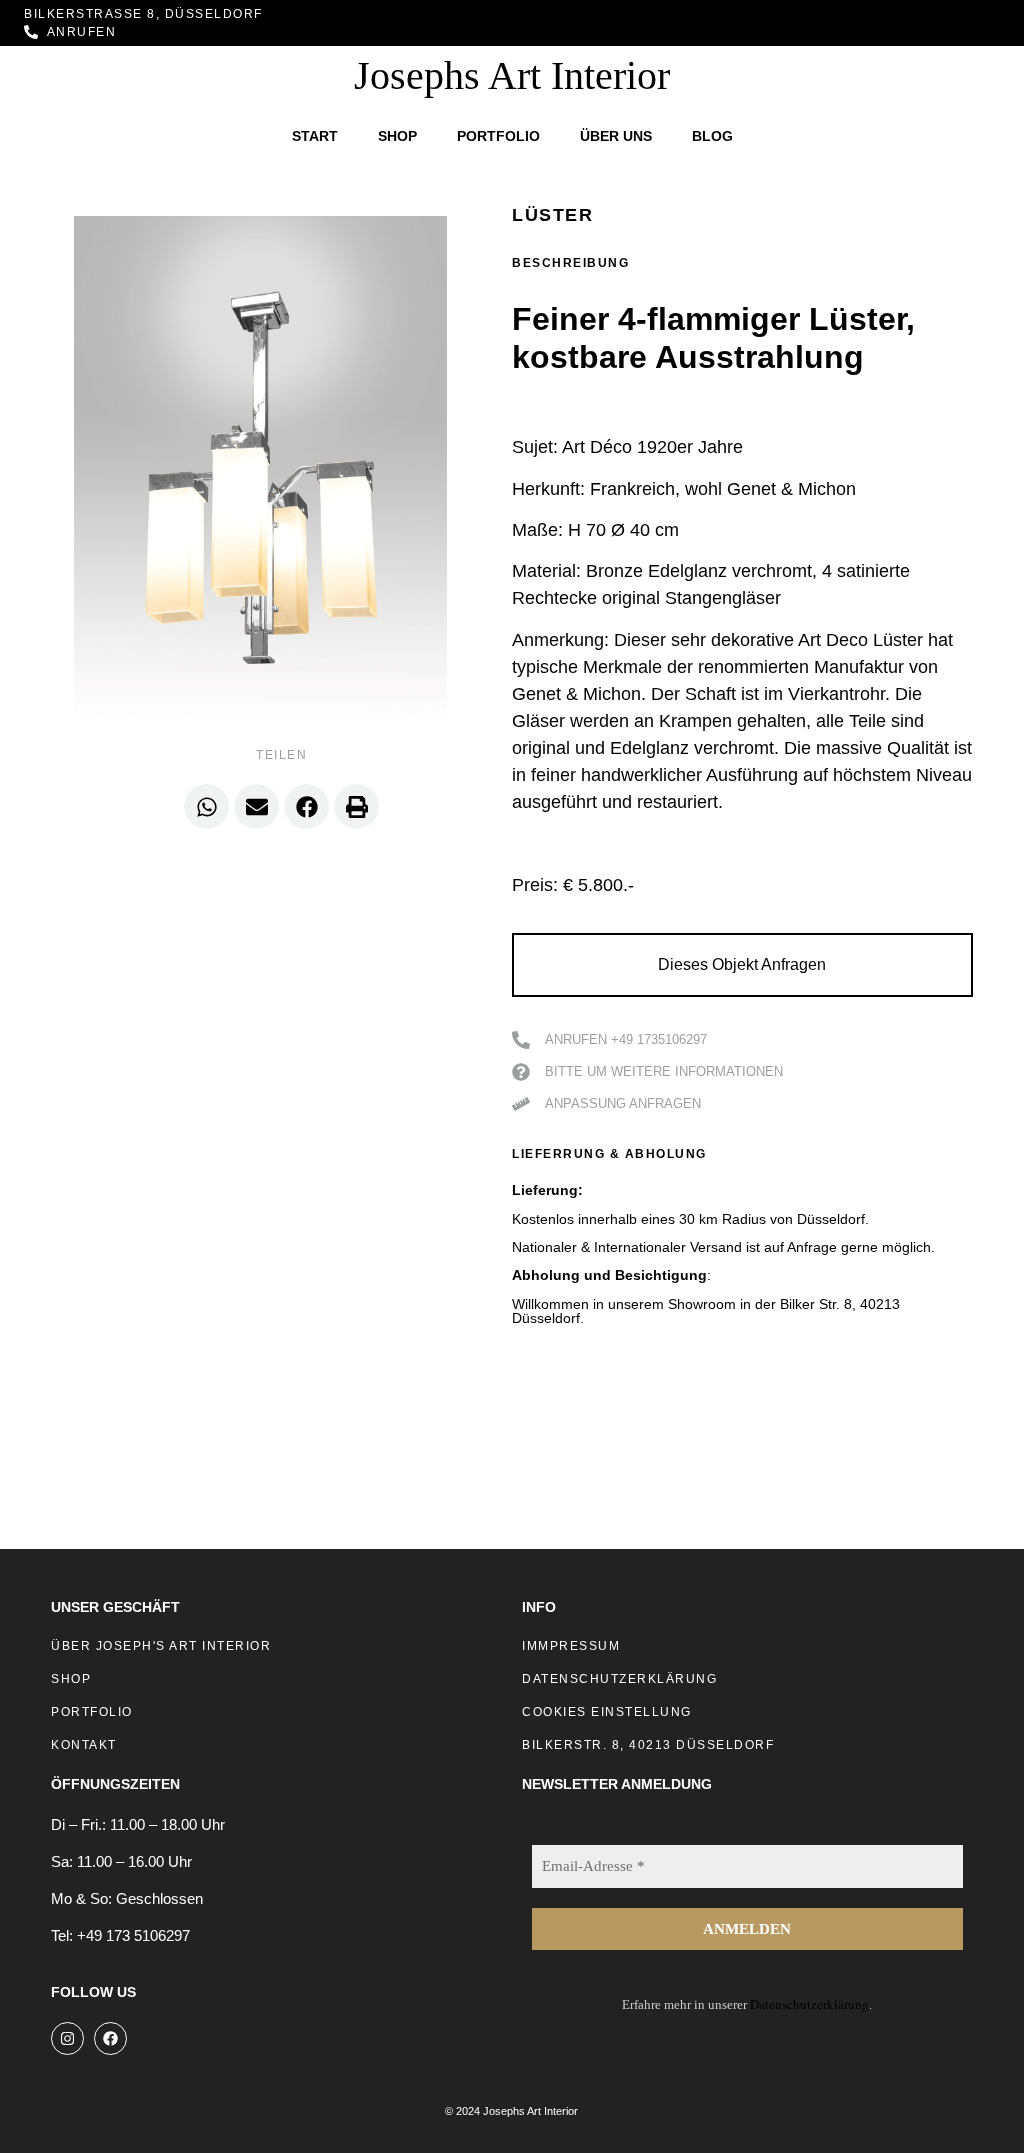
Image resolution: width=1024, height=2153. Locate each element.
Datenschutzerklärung (809, 2004)
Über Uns (616, 136)
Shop (397, 136)
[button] (206, 806)
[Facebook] (110, 2038)
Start (315, 136)
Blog (712, 136)
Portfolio (498, 136)
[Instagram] (67, 2038)
